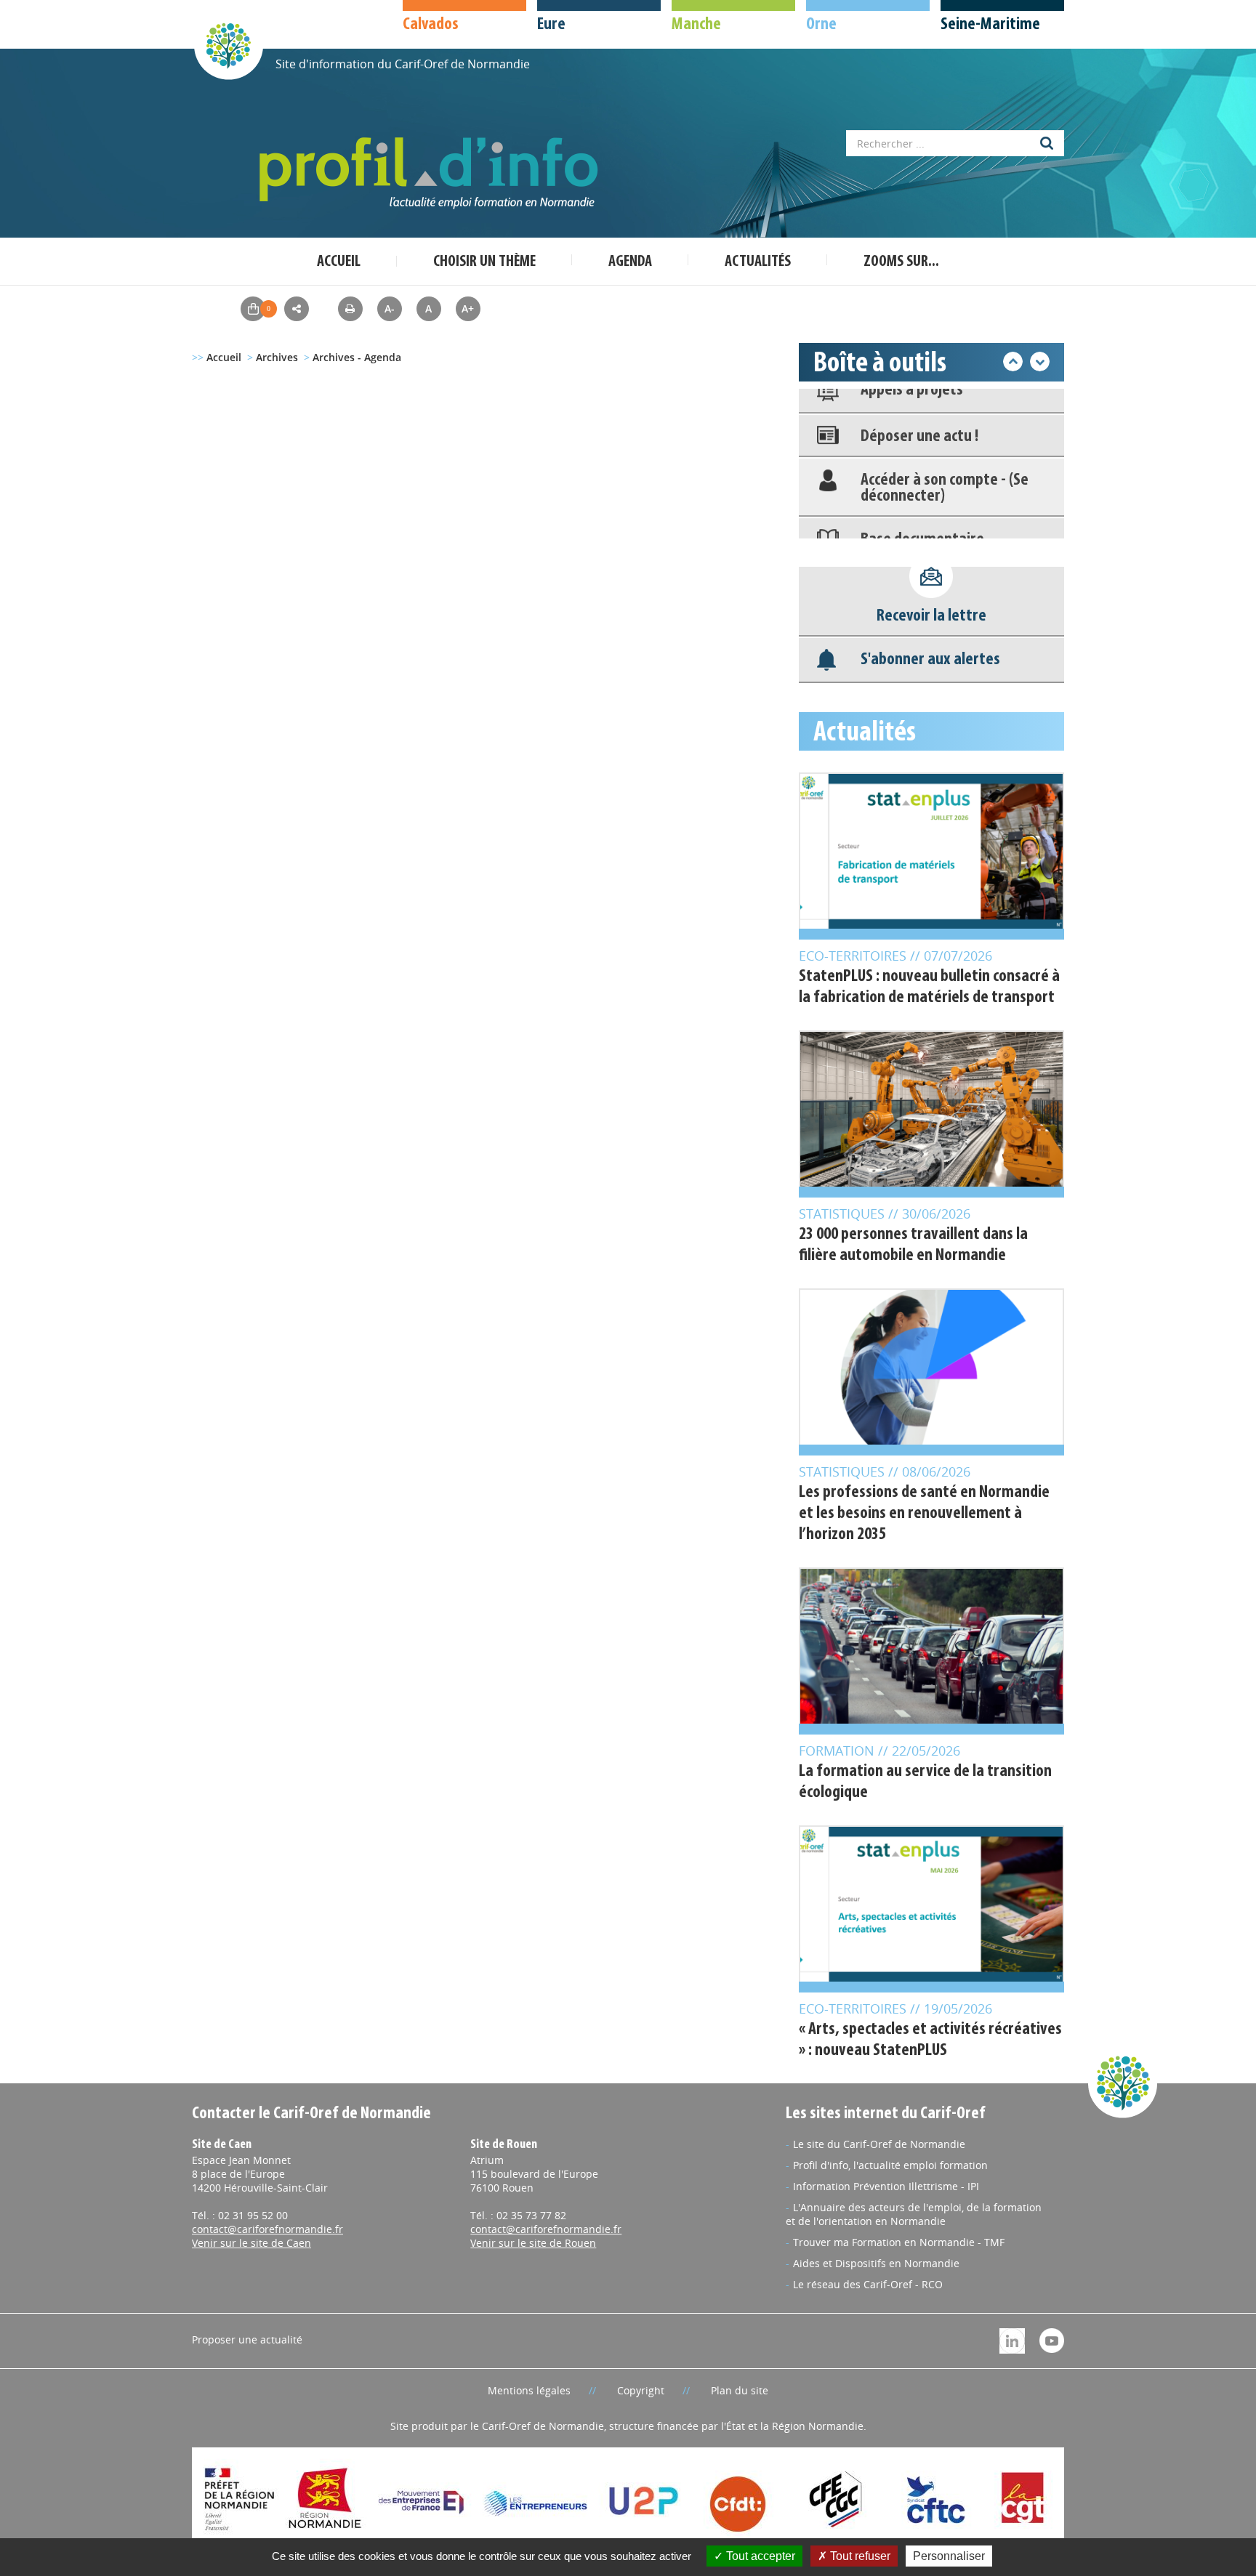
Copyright (641, 2390)
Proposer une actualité (247, 2339)
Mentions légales (529, 2390)
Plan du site (740, 2390)
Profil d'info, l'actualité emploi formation (890, 2165)
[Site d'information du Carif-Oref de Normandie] (228, 45)
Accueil (339, 262)
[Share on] (297, 309)
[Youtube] (1052, 2339)
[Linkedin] (1012, 2339)
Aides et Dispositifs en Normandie (876, 2263)
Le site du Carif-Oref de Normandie (879, 2144)
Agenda (630, 262)
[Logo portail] (432, 173)
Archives (277, 357)
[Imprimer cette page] (350, 308)
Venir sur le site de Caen (251, 2243)
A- (390, 308)
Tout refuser (859, 2556)
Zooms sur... (901, 262)
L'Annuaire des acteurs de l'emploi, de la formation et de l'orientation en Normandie (914, 2214)
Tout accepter (759, 2556)
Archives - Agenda (357, 357)
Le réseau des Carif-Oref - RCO (868, 2284)
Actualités (758, 262)
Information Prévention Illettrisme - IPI (886, 2186)
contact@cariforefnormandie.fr (267, 2229)
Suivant (1040, 362)
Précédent (1013, 362)
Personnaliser (949, 2556)
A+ (468, 308)
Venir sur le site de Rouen (533, 2243)
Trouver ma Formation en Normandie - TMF (899, 2242)
